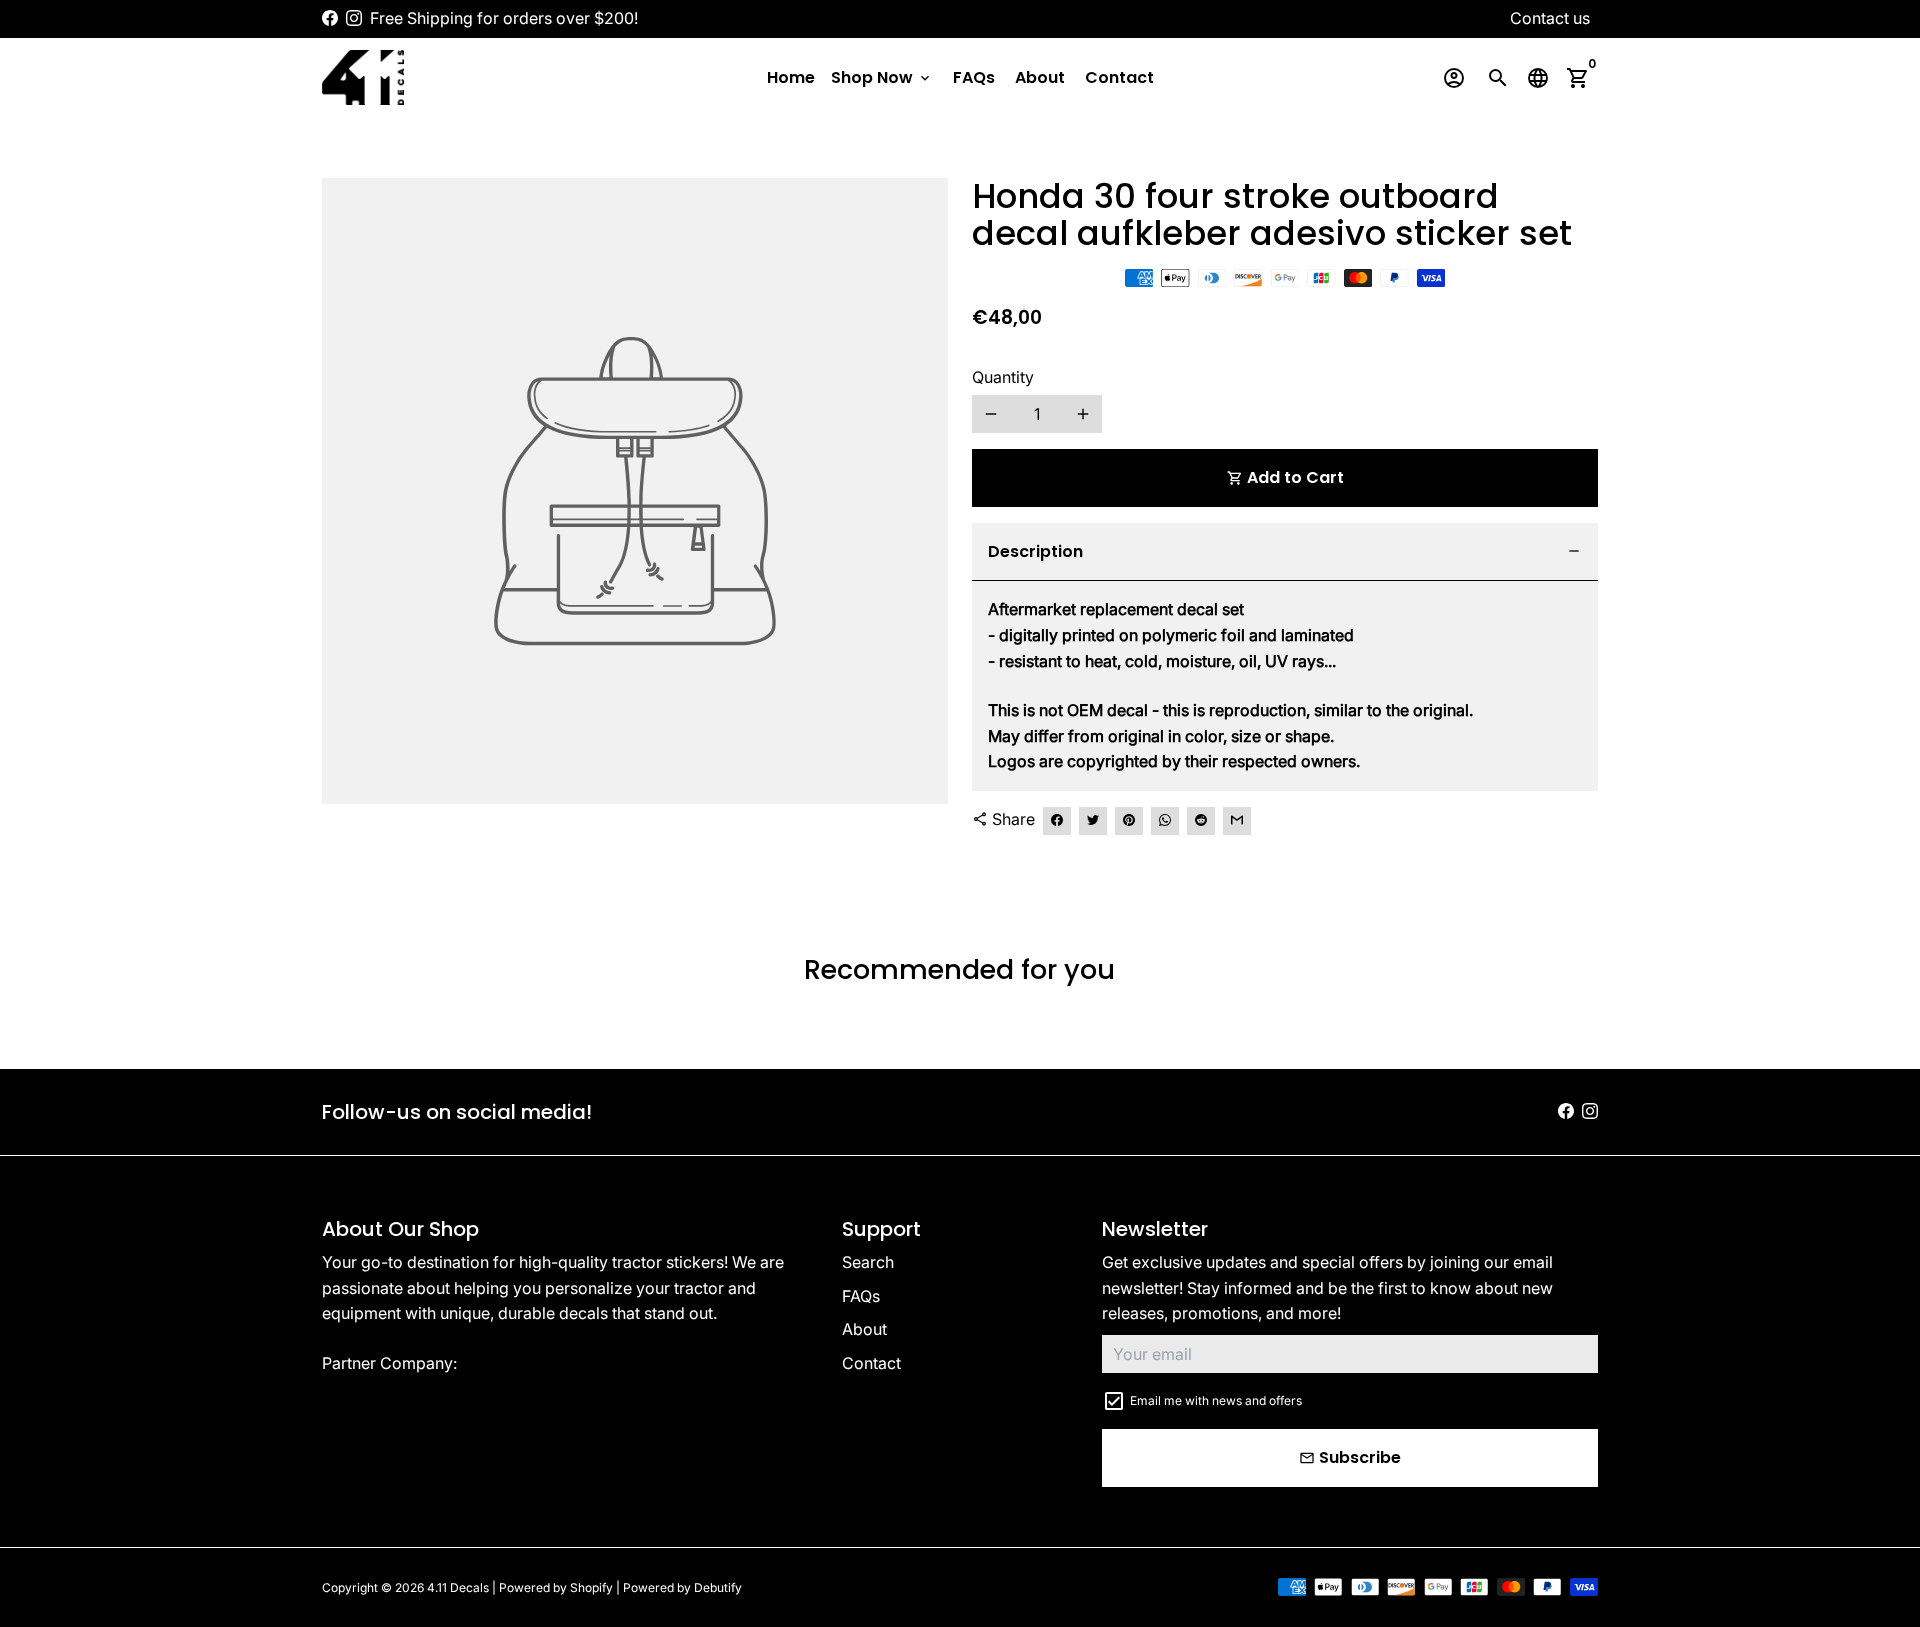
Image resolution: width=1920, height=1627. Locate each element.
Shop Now (882, 77)
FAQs (974, 77)
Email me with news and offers (1216, 1400)
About (1040, 77)
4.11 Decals (458, 1587)
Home (791, 77)
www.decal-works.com (547, 1363)
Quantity (1003, 377)
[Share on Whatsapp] (1165, 821)
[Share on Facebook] (1057, 821)
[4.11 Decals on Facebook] (330, 18)
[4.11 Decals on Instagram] (354, 18)
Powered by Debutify (682, 1587)
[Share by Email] (1237, 821)
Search (868, 1262)
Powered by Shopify (556, 1587)
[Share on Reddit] (1201, 821)
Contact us (1550, 18)
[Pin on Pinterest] (1129, 821)
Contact (1119, 77)
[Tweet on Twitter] (1093, 821)
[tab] (1285, 552)
